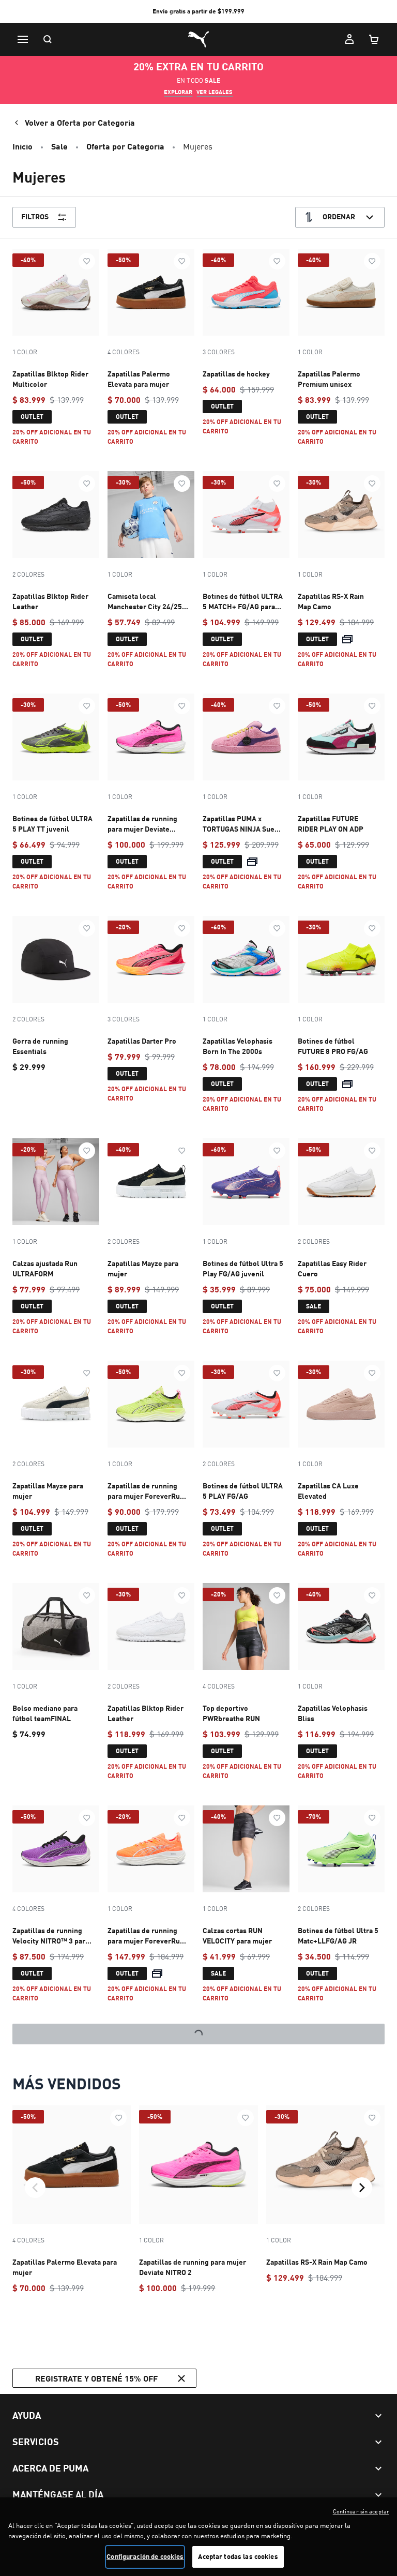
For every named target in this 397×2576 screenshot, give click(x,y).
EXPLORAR (178, 92)
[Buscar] (48, 39)
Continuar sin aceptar (361, 2511)
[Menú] (23, 39)
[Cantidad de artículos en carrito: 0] (374, 39)
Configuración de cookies (145, 2556)
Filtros (35, 216)
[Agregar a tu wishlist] (87, 261)
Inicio (22, 146)
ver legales (215, 92)
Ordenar (339, 216)
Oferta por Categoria (125, 146)
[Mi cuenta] (349, 39)
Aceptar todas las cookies (238, 2556)
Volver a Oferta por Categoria (80, 122)
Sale (59, 146)
